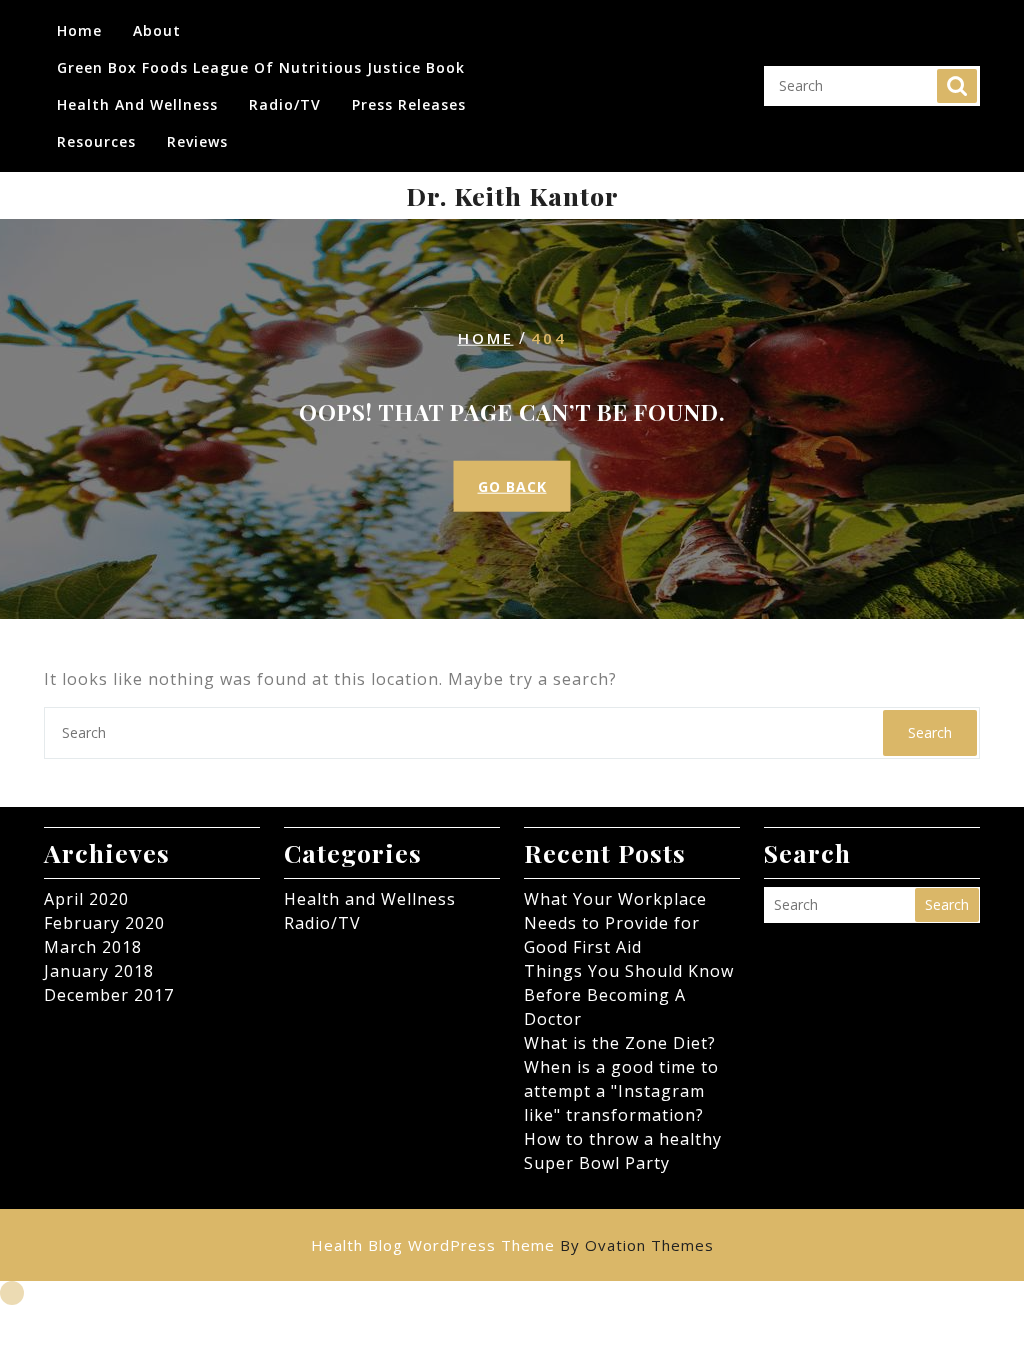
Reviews (197, 141)
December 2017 (109, 995)
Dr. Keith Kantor (512, 195)
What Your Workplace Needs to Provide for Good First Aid (615, 923)
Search (957, 86)
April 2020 (86, 899)
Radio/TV (285, 104)
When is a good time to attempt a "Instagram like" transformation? (621, 1091)
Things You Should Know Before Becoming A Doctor (629, 995)
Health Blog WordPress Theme (512, 1245)
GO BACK (512, 486)
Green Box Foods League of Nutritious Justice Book (261, 67)
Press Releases (409, 104)
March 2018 (93, 947)
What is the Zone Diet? (620, 1043)
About (157, 30)
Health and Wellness (137, 104)
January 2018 (99, 971)
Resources (96, 141)
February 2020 (104, 923)
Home (79, 30)
